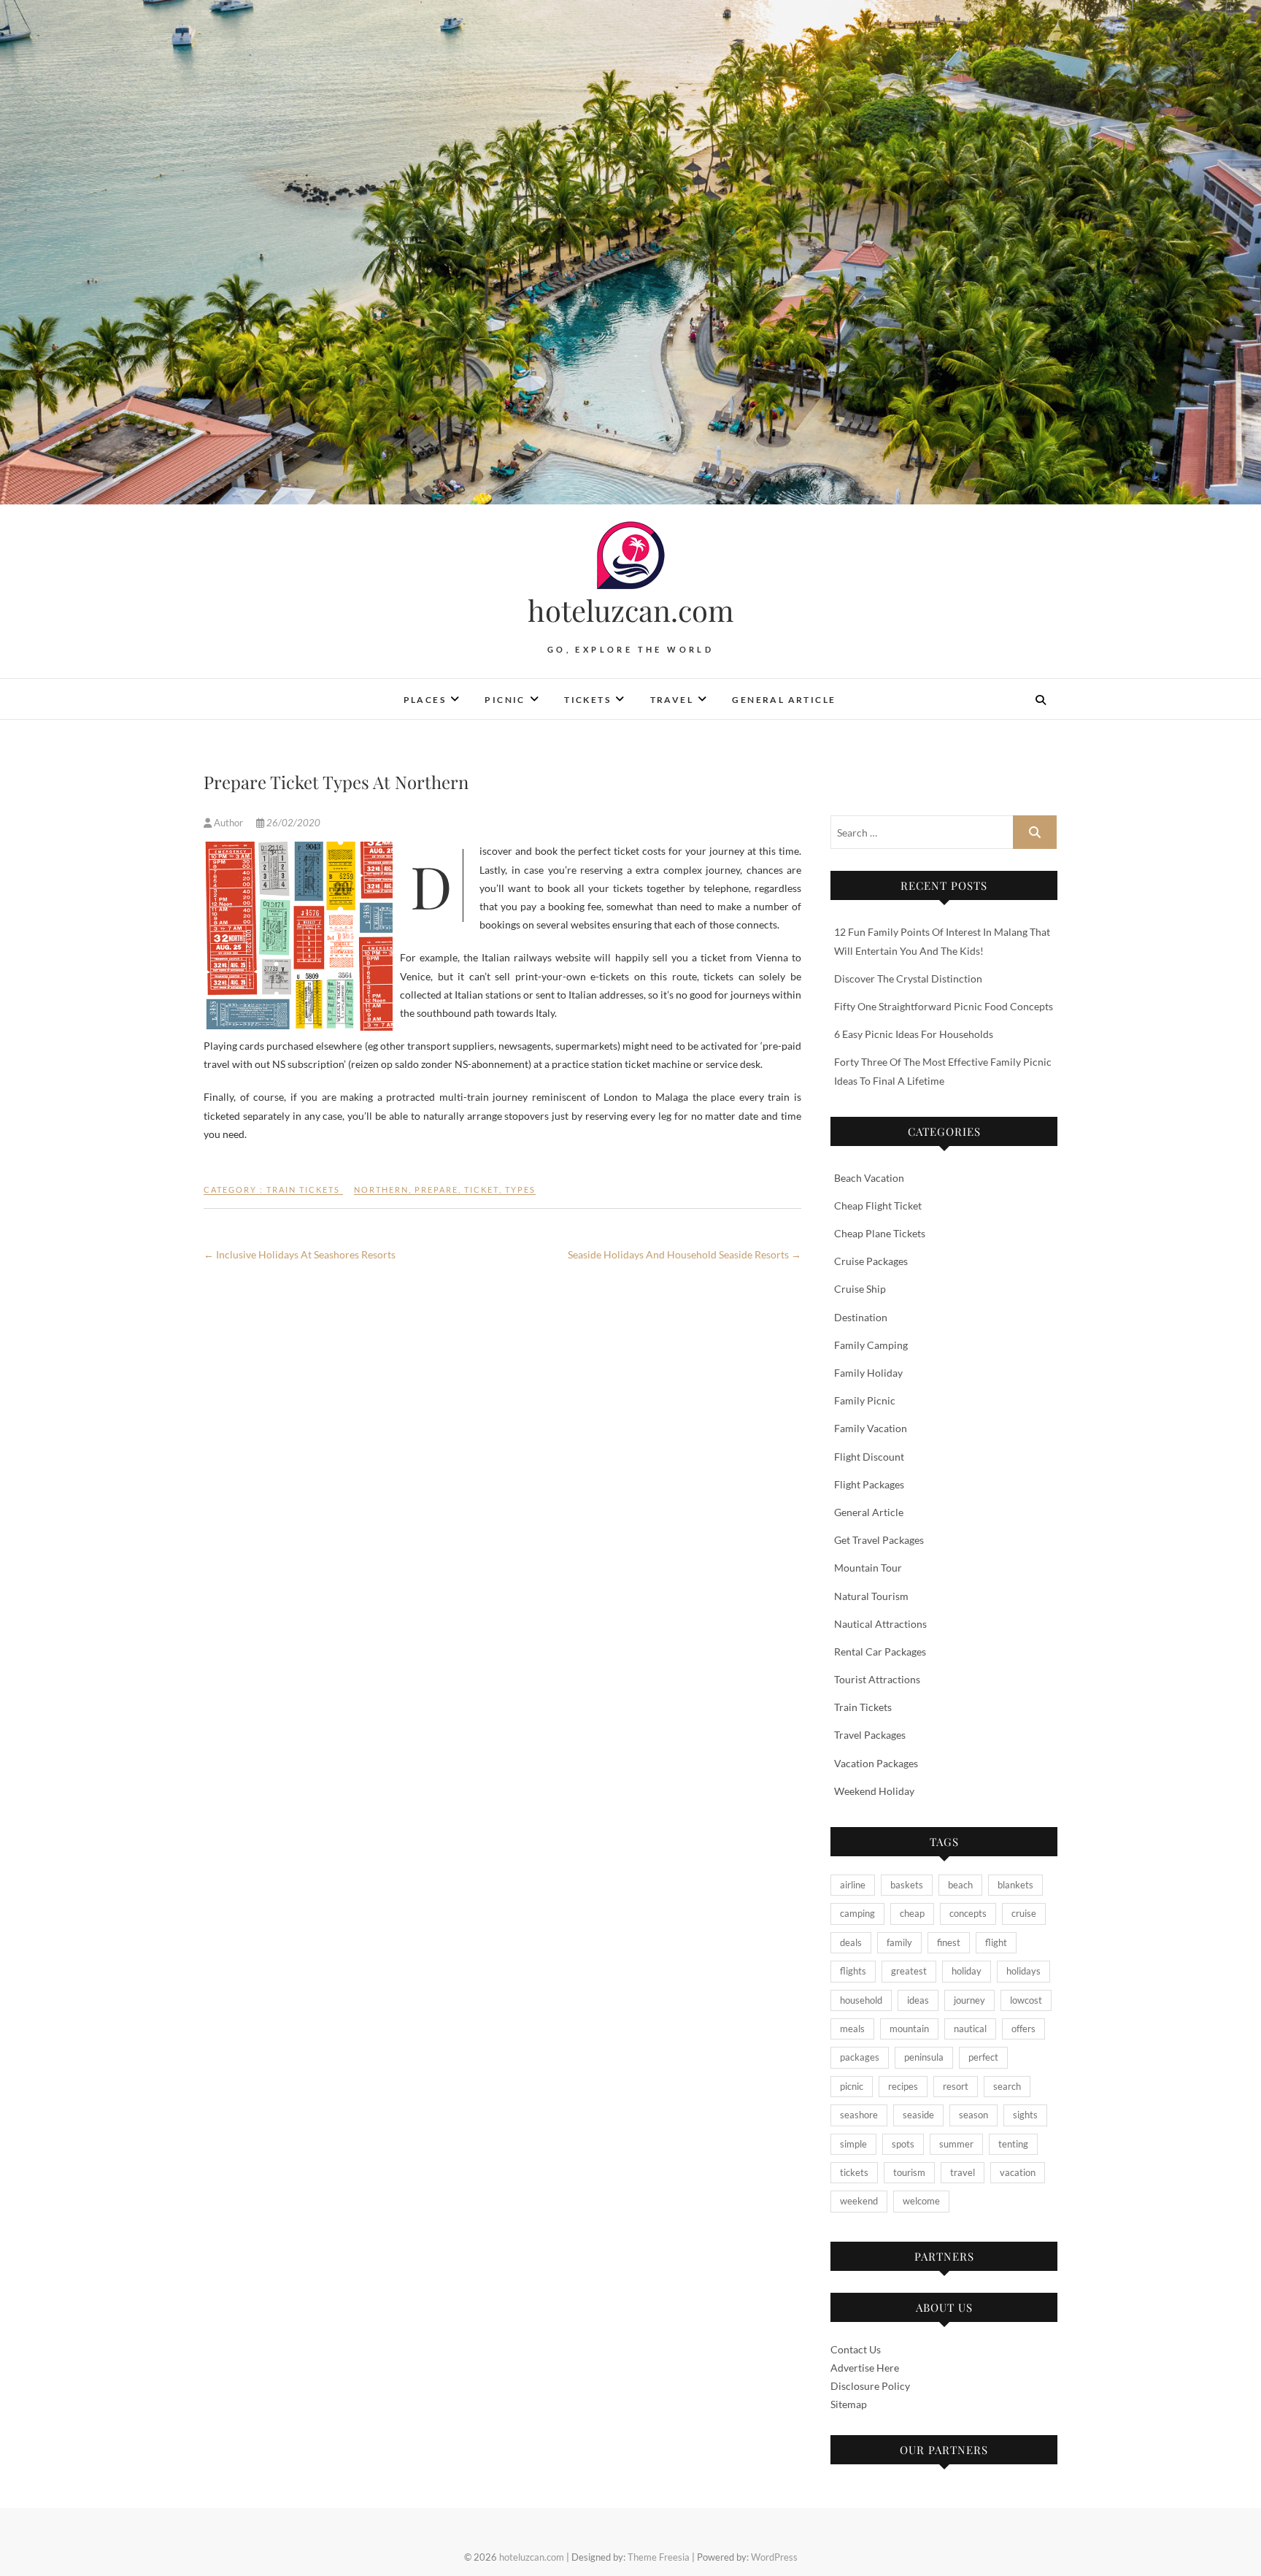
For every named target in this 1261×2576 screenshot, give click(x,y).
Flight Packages (869, 1484)
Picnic (505, 700)
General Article (784, 700)
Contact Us (856, 2349)
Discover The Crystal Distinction (908, 979)
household (861, 2000)
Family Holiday (868, 1373)
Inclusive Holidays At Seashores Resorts (300, 1254)
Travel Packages (870, 1735)
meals (852, 2029)
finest (949, 1942)
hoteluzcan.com (631, 610)
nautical (970, 2029)
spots (903, 2144)
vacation (1018, 2172)
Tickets (587, 700)
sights (1025, 2115)
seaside (918, 2115)
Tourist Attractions (877, 1679)
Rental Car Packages (880, 1652)
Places (425, 700)
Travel (672, 700)
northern (381, 1189)
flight (996, 1942)
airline (853, 1885)
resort (956, 2086)
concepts (968, 1913)
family (899, 1942)
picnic (852, 2086)
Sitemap (849, 2404)
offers (1023, 2029)
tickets (854, 2172)
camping (857, 1913)
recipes (903, 2086)
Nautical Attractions (880, 1624)
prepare (436, 1189)
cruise (1024, 1913)
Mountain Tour (868, 1568)
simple (853, 2144)
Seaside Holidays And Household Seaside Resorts (685, 1254)
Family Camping (871, 1345)
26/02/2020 (292, 823)
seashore (859, 2115)
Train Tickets (303, 1189)
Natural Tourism (871, 1596)
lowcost (1026, 2000)
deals (851, 1942)
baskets (907, 1885)
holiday (967, 1971)
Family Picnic (865, 1400)
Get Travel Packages (879, 1540)
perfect (983, 2057)
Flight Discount (869, 1457)
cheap (912, 1913)
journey (969, 2000)
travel (963, 2172)
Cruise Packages (871, 1261)
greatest (909, 1971)
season (973, 2115)
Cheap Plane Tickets (880, 1233)
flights (853, 1971)
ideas (918, 2000)
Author (228, 823)
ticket (482, 1189)
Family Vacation (871, 1428)
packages (860, 2057)
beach (960, 1885)
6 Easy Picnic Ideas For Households (914, 1034)
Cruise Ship (860, 1289)
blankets (1015, 1885)
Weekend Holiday (874, 1791)
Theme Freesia (659, 2557)
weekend (859, 2201)
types (520, 1189)
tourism (909, 2172)
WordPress (774, 2557)
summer (956, 2144)
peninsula (924, 2057)
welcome (921, 2201)
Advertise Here (865, 2368)
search (1007, 2086)
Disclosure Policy (870, 2386)
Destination (861, 1317)
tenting (1013, 2144)
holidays (1023, 1971)
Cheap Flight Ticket (878, 1206)
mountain (909, 2029)
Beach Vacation (869, 1178)
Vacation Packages (876, 1763)
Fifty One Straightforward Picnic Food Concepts (944, 1006)
